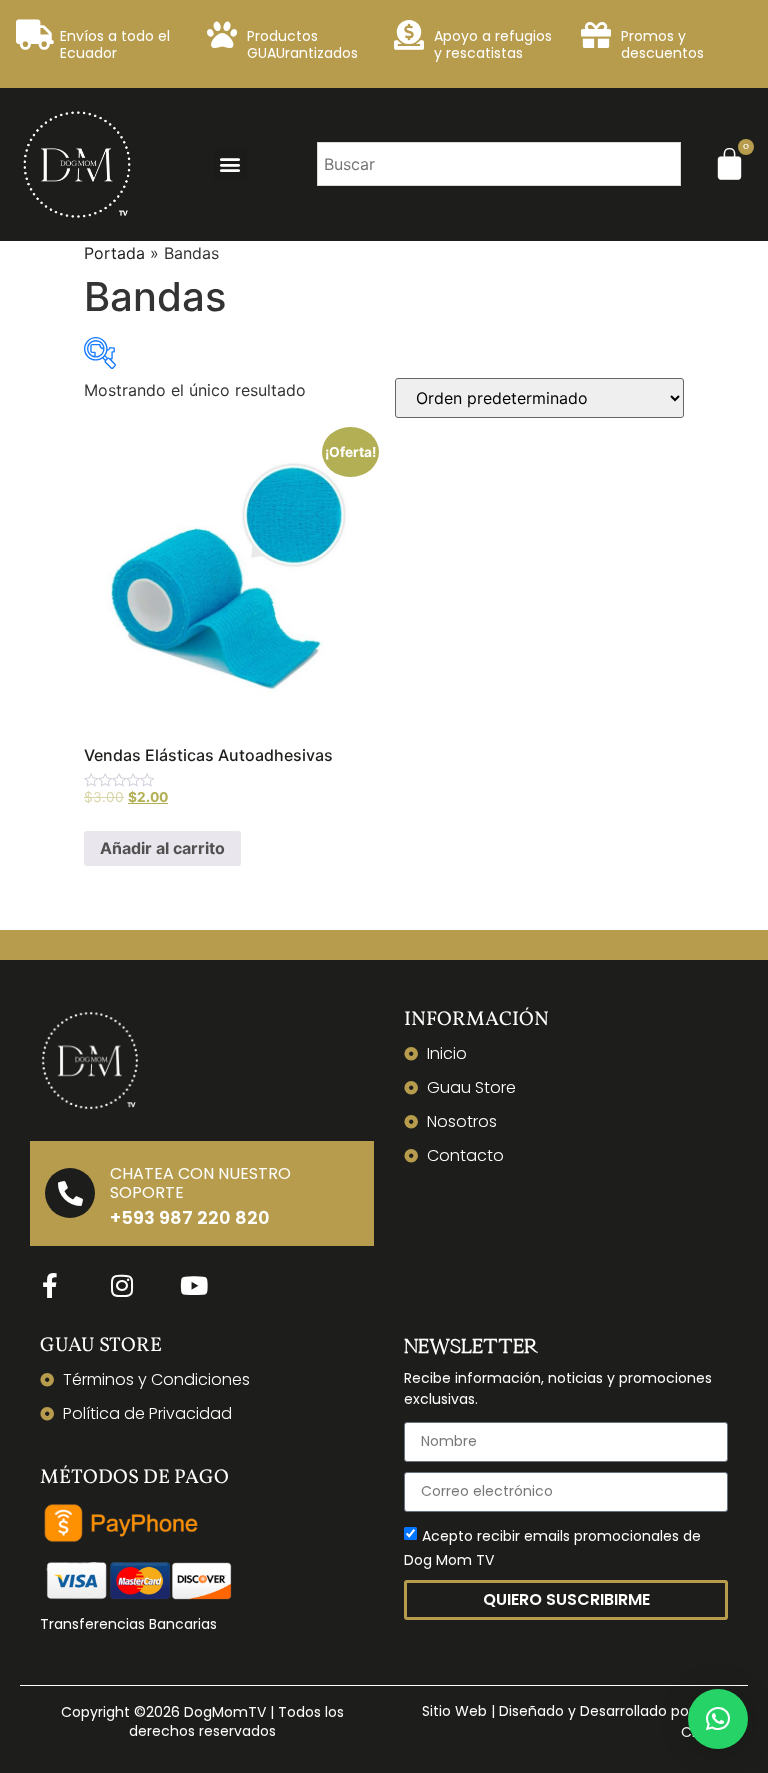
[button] (230, 164)
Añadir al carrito (162, 848)
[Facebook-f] (50, 1286)
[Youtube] (194, 1286)
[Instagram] (122, 1286)
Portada (114, 253)
